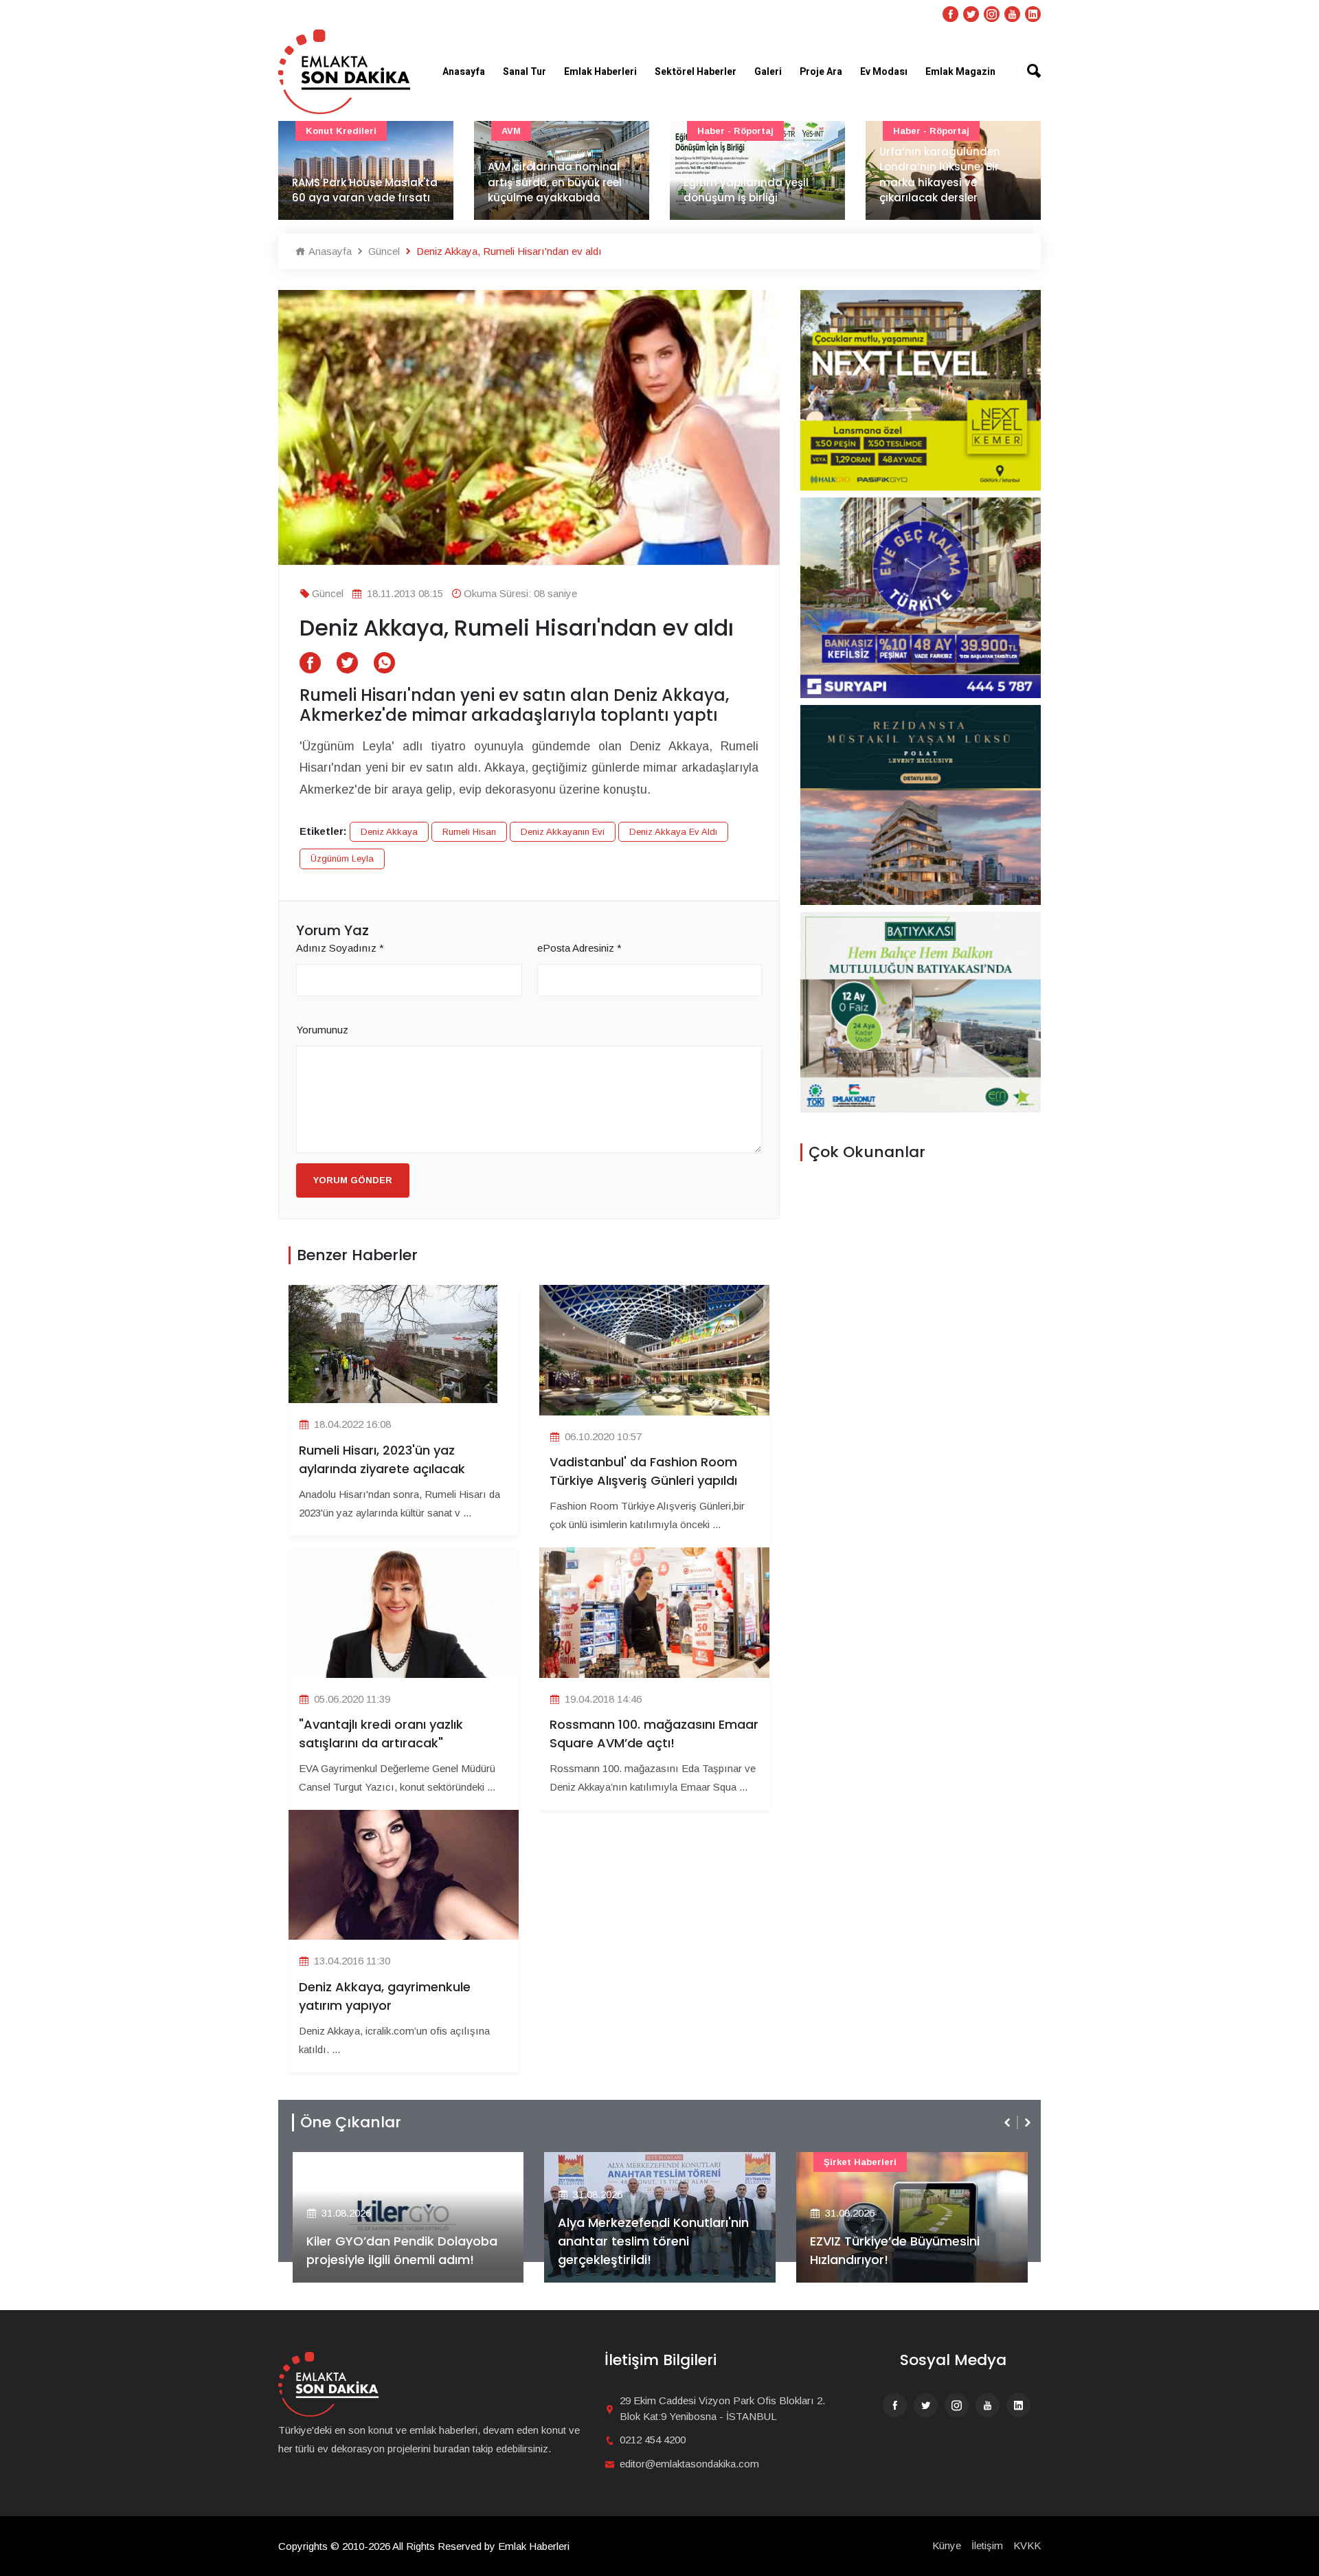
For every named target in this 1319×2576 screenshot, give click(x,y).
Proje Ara (821, 72)
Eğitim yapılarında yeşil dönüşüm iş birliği (746, 190)
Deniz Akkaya (389, 832)
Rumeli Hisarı (469, 832)
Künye (947, 2545)
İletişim (987, 2545)
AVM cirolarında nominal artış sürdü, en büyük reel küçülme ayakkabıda (555, 182)
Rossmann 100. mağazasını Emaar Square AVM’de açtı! (654, 1734)
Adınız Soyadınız (340, 948)
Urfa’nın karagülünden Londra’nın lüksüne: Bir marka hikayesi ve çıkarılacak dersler (940, 175)
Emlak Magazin (960, 72)
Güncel (383, 251)
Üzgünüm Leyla (342, 859)
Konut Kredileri (341, 131)
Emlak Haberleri (600, 72)
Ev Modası (884, 72)
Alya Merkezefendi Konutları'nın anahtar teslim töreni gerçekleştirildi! (653, 2241)
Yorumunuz (322, 1030)
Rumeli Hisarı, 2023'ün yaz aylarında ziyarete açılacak (382, 1459)
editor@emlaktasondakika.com (689, 2464)
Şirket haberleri (860, 2162)
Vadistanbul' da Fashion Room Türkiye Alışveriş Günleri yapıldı (643, 1471)
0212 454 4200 (653, 2440)
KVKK (1027, 2545)
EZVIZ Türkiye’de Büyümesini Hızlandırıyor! (895, 2250)
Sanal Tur (525, 72)
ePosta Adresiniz (579, 948)
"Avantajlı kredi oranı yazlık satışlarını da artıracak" (381, 1734)
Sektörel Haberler (696, 72)
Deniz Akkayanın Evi (563, 832)
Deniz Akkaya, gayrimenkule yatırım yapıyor (385, 1996)
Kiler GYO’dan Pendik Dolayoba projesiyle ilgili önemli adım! (402, 2250)
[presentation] (1008, 2123)
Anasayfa (464, 72)
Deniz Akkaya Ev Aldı (673, 832)
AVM (511, 131)
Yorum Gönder (353, 1180)
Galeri (768, 72)
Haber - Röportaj (735, 131)
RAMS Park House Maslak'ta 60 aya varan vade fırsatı (365, 190)
